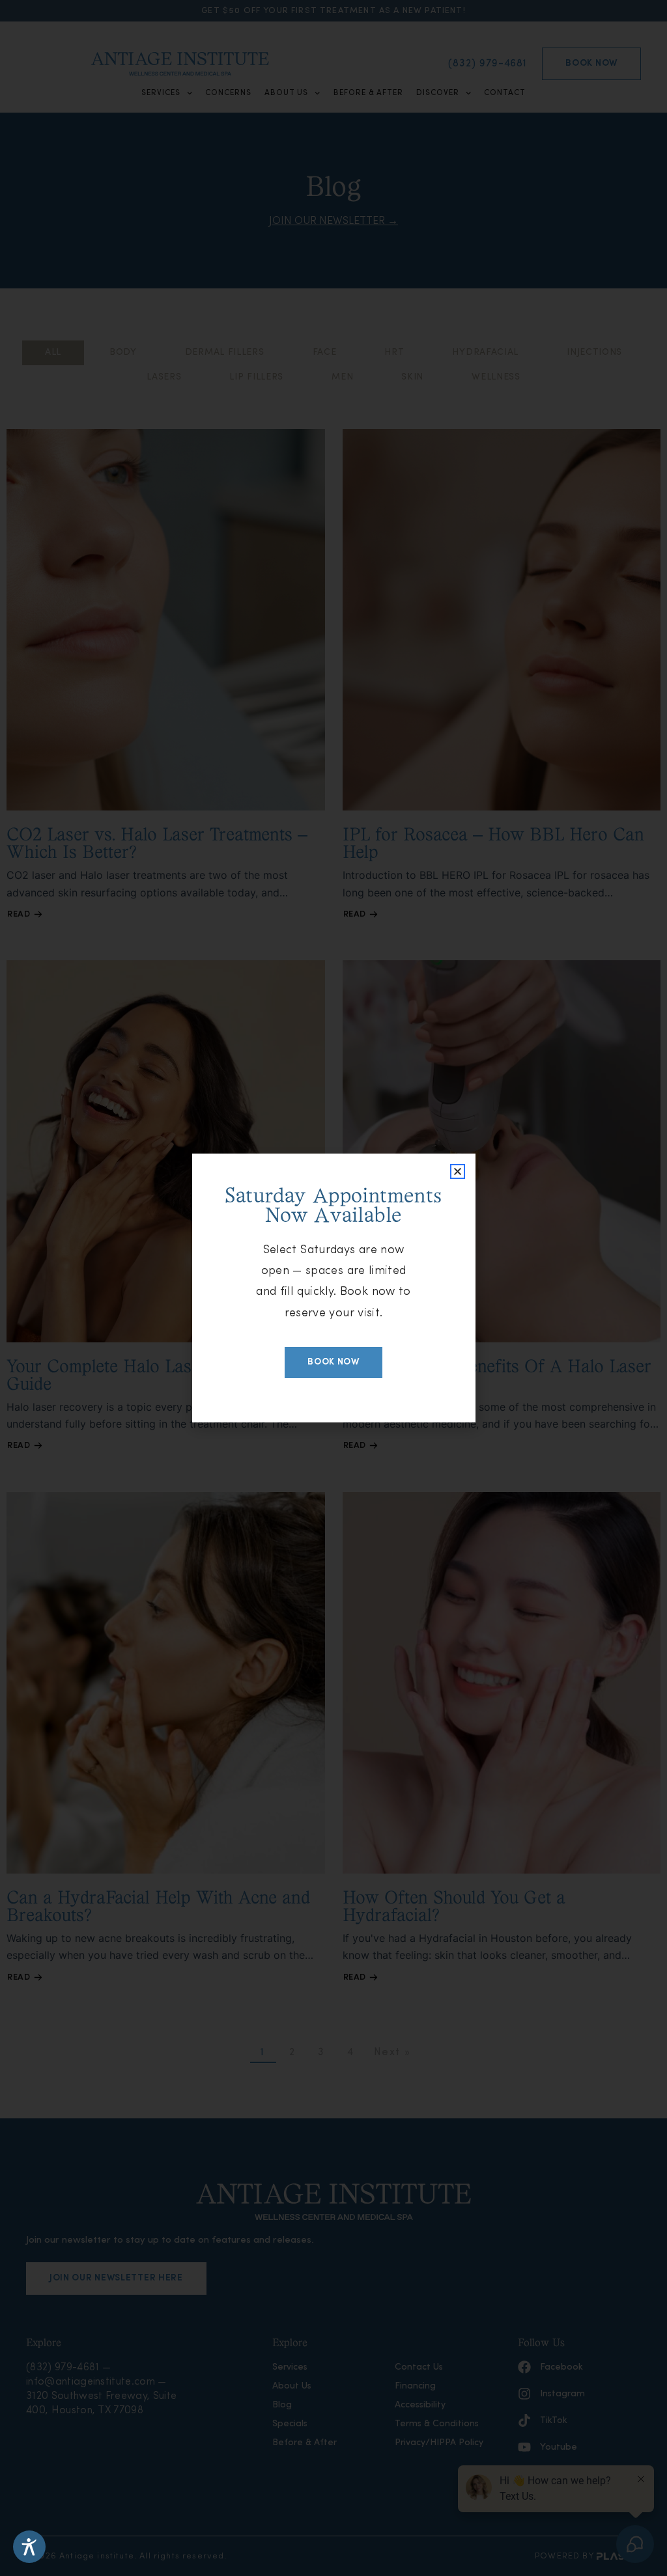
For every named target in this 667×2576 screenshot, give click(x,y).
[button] (458, 1171)
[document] (333, 1288)
